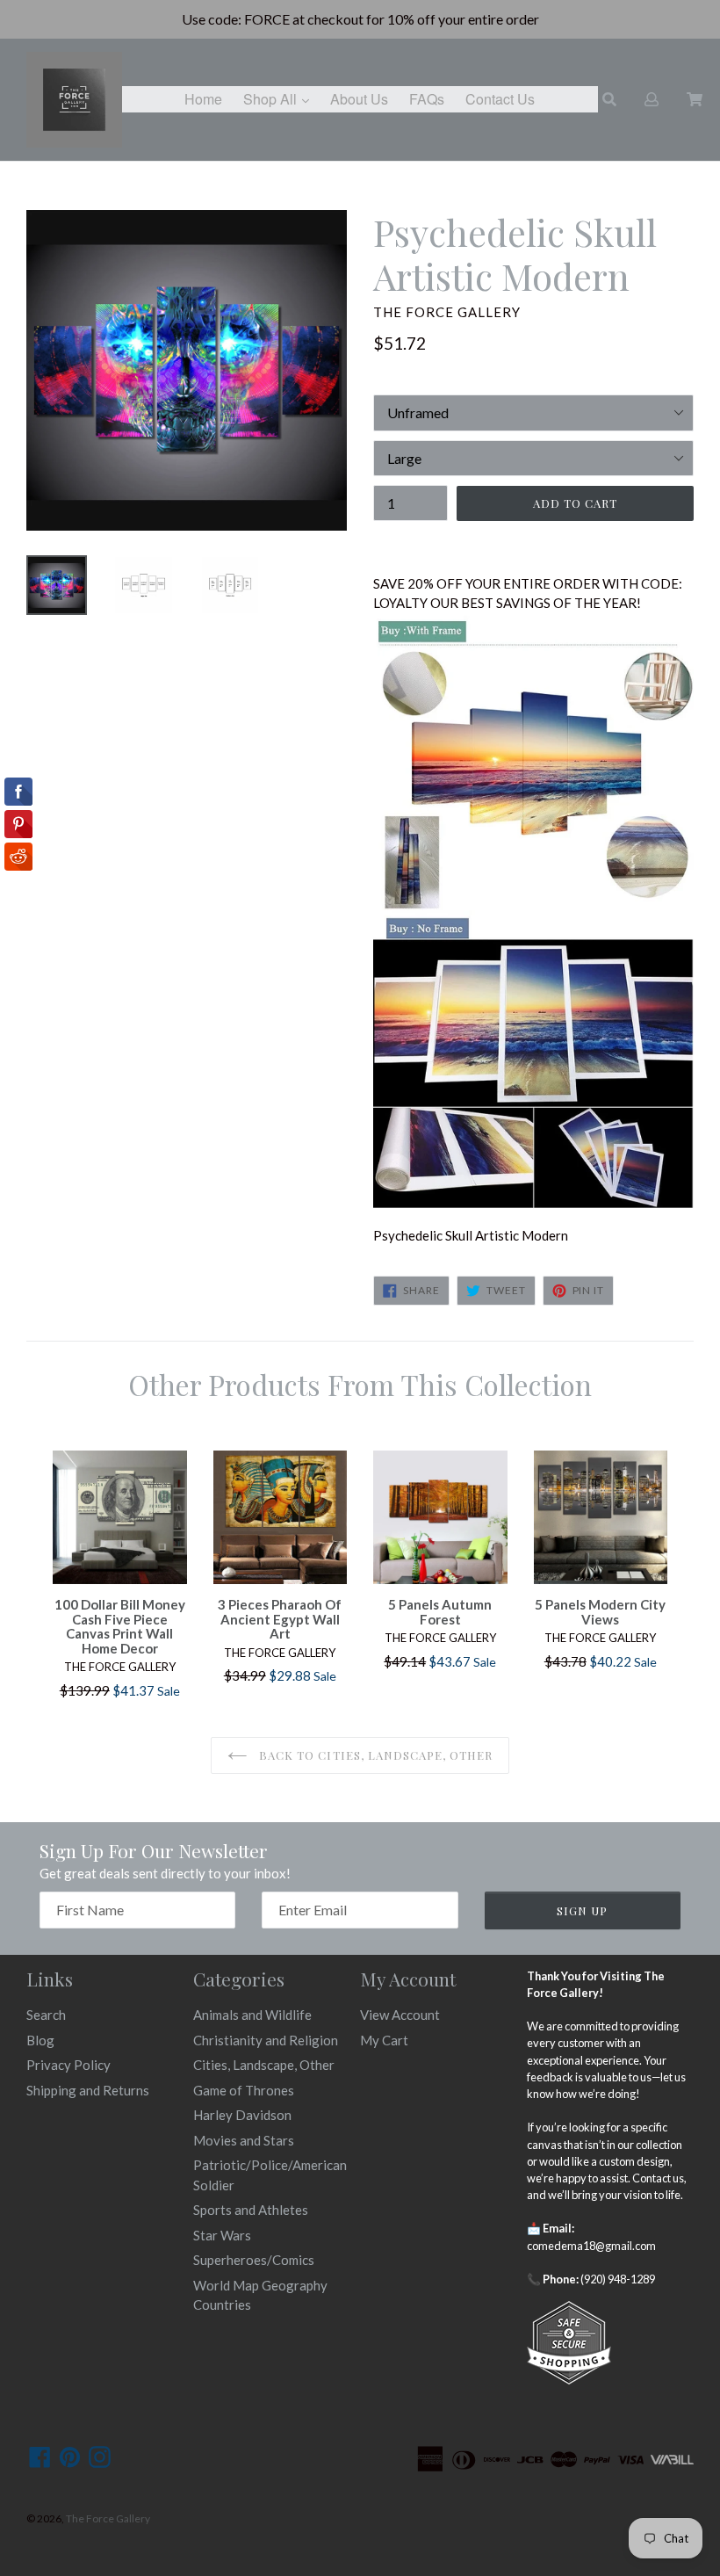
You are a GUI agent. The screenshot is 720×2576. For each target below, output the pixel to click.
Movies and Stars (244, 2140)
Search (46, 2015)
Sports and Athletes (251, 2210)
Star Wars (222, 2235)
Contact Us (500, 99)
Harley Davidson (242, 2115)
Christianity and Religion (266, 2040)
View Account (400, 2015)
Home (203, 99)
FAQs (427, 99)
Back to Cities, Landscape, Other (374, 1755)
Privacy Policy (68, 2065)
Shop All (281, 98)
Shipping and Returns (88, 2090)
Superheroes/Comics (254, 2260)
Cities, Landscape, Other (264, 2065)
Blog (40, 2040)
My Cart (384, 2040)
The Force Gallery (108, 2518)
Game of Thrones (244, 2090)
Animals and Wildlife (252, 2015)
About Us (359, 99)
